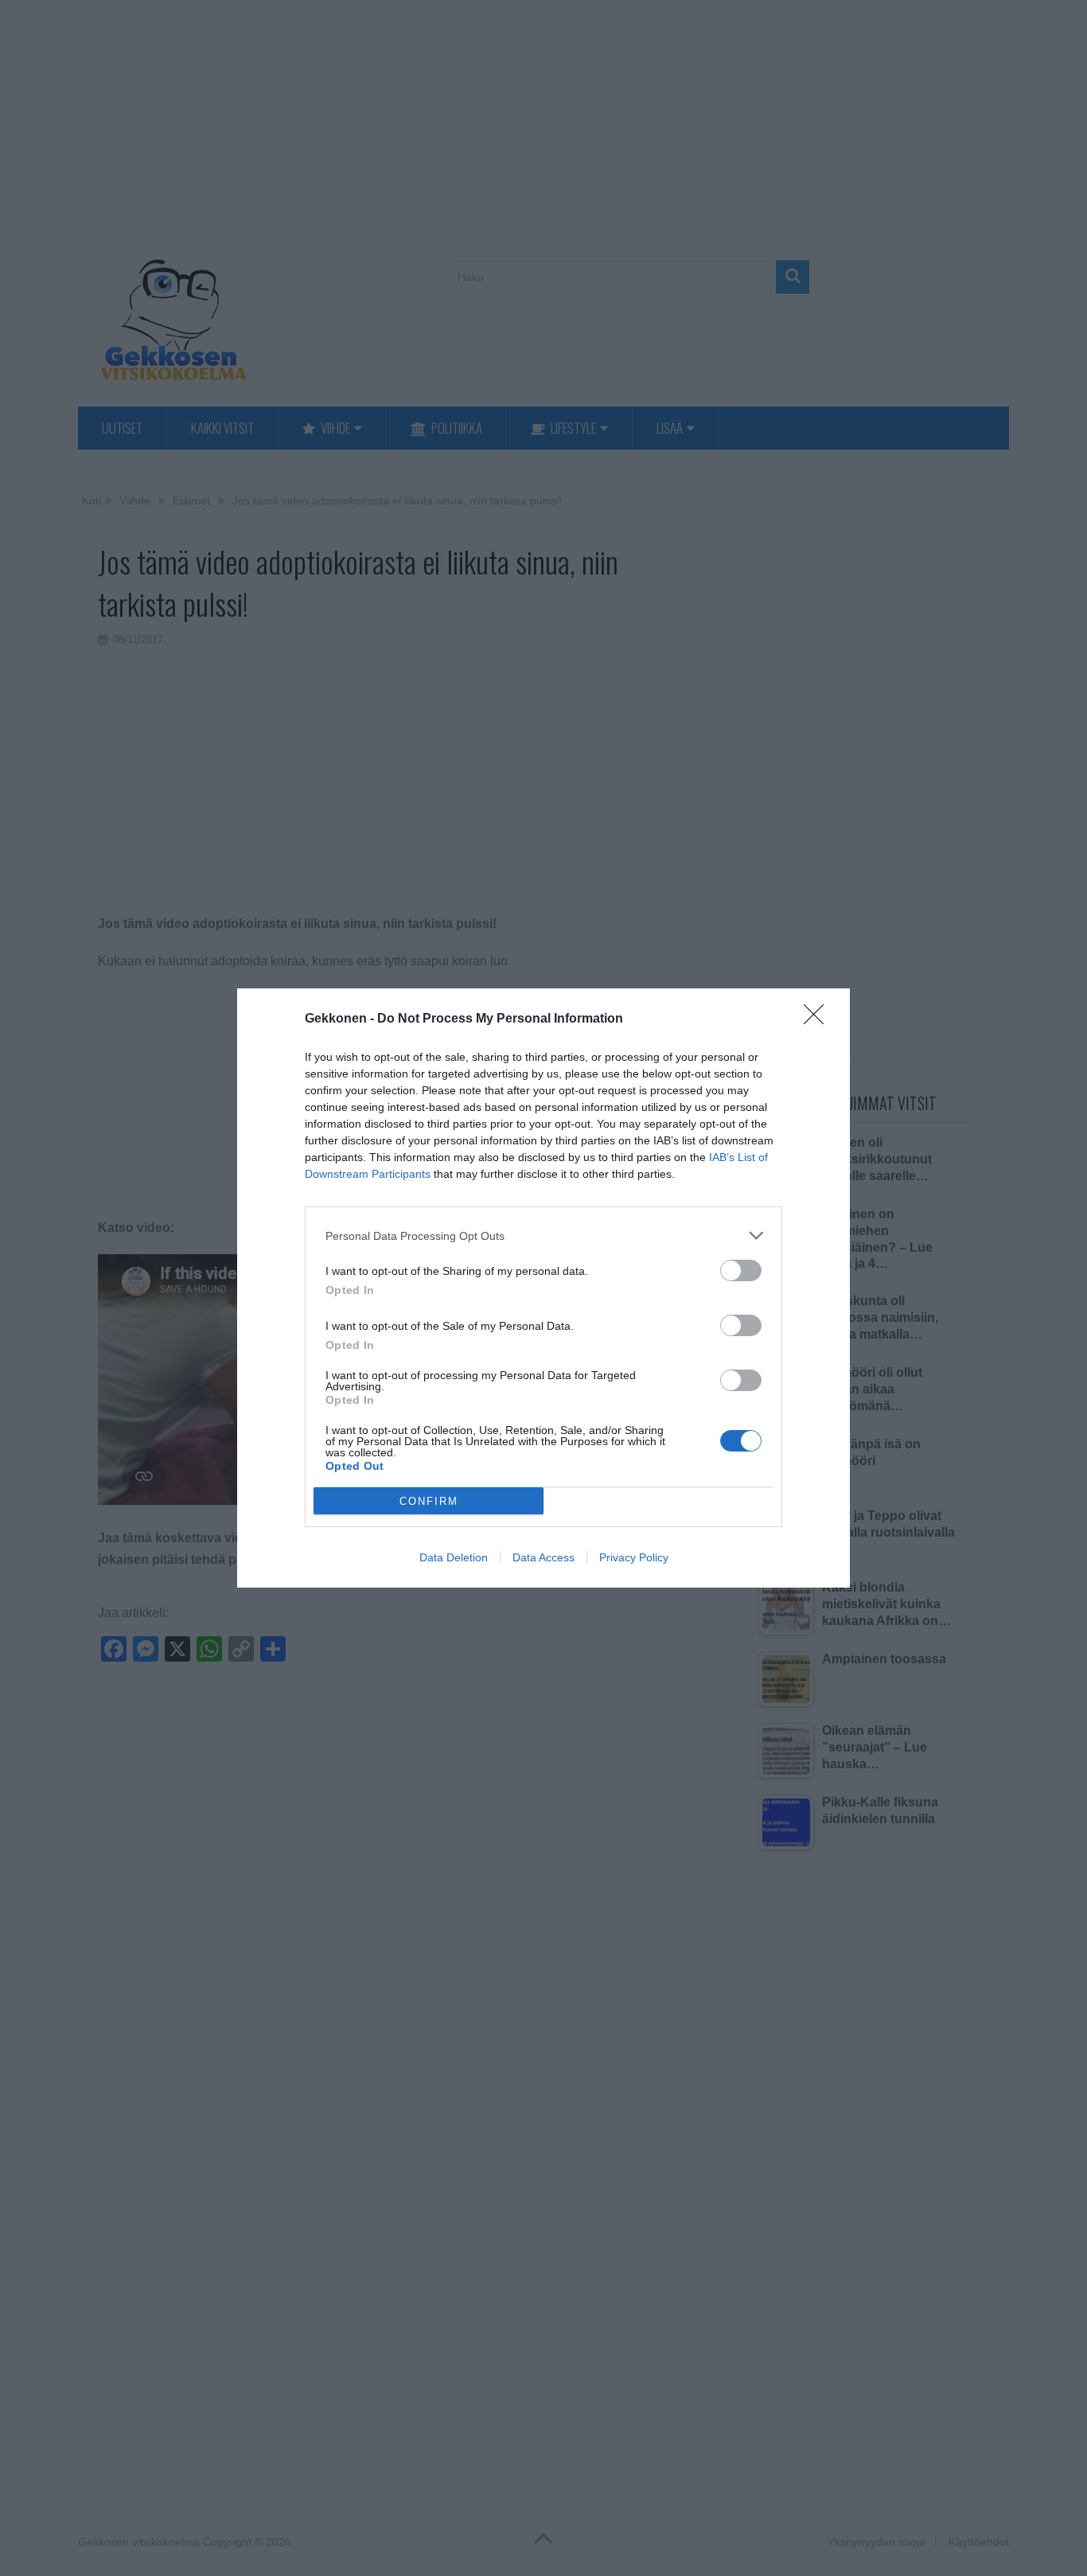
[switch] (741, 1270)
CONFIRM (429, 1501)
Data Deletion (454, 1557)
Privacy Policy (634, 1557)
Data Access (543, 1557)
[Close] (819, 1019)
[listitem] (543, 1235)
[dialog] (543, 1288)
